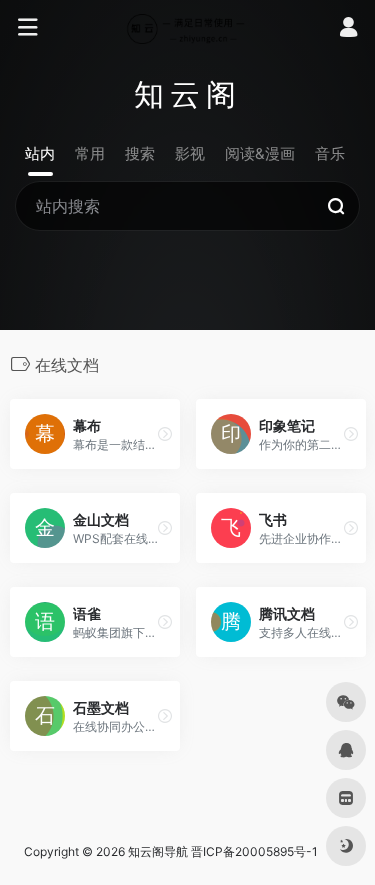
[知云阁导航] (187, 28)
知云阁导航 (158, 851)
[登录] (348, 29)
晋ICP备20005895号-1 (254, 851)
